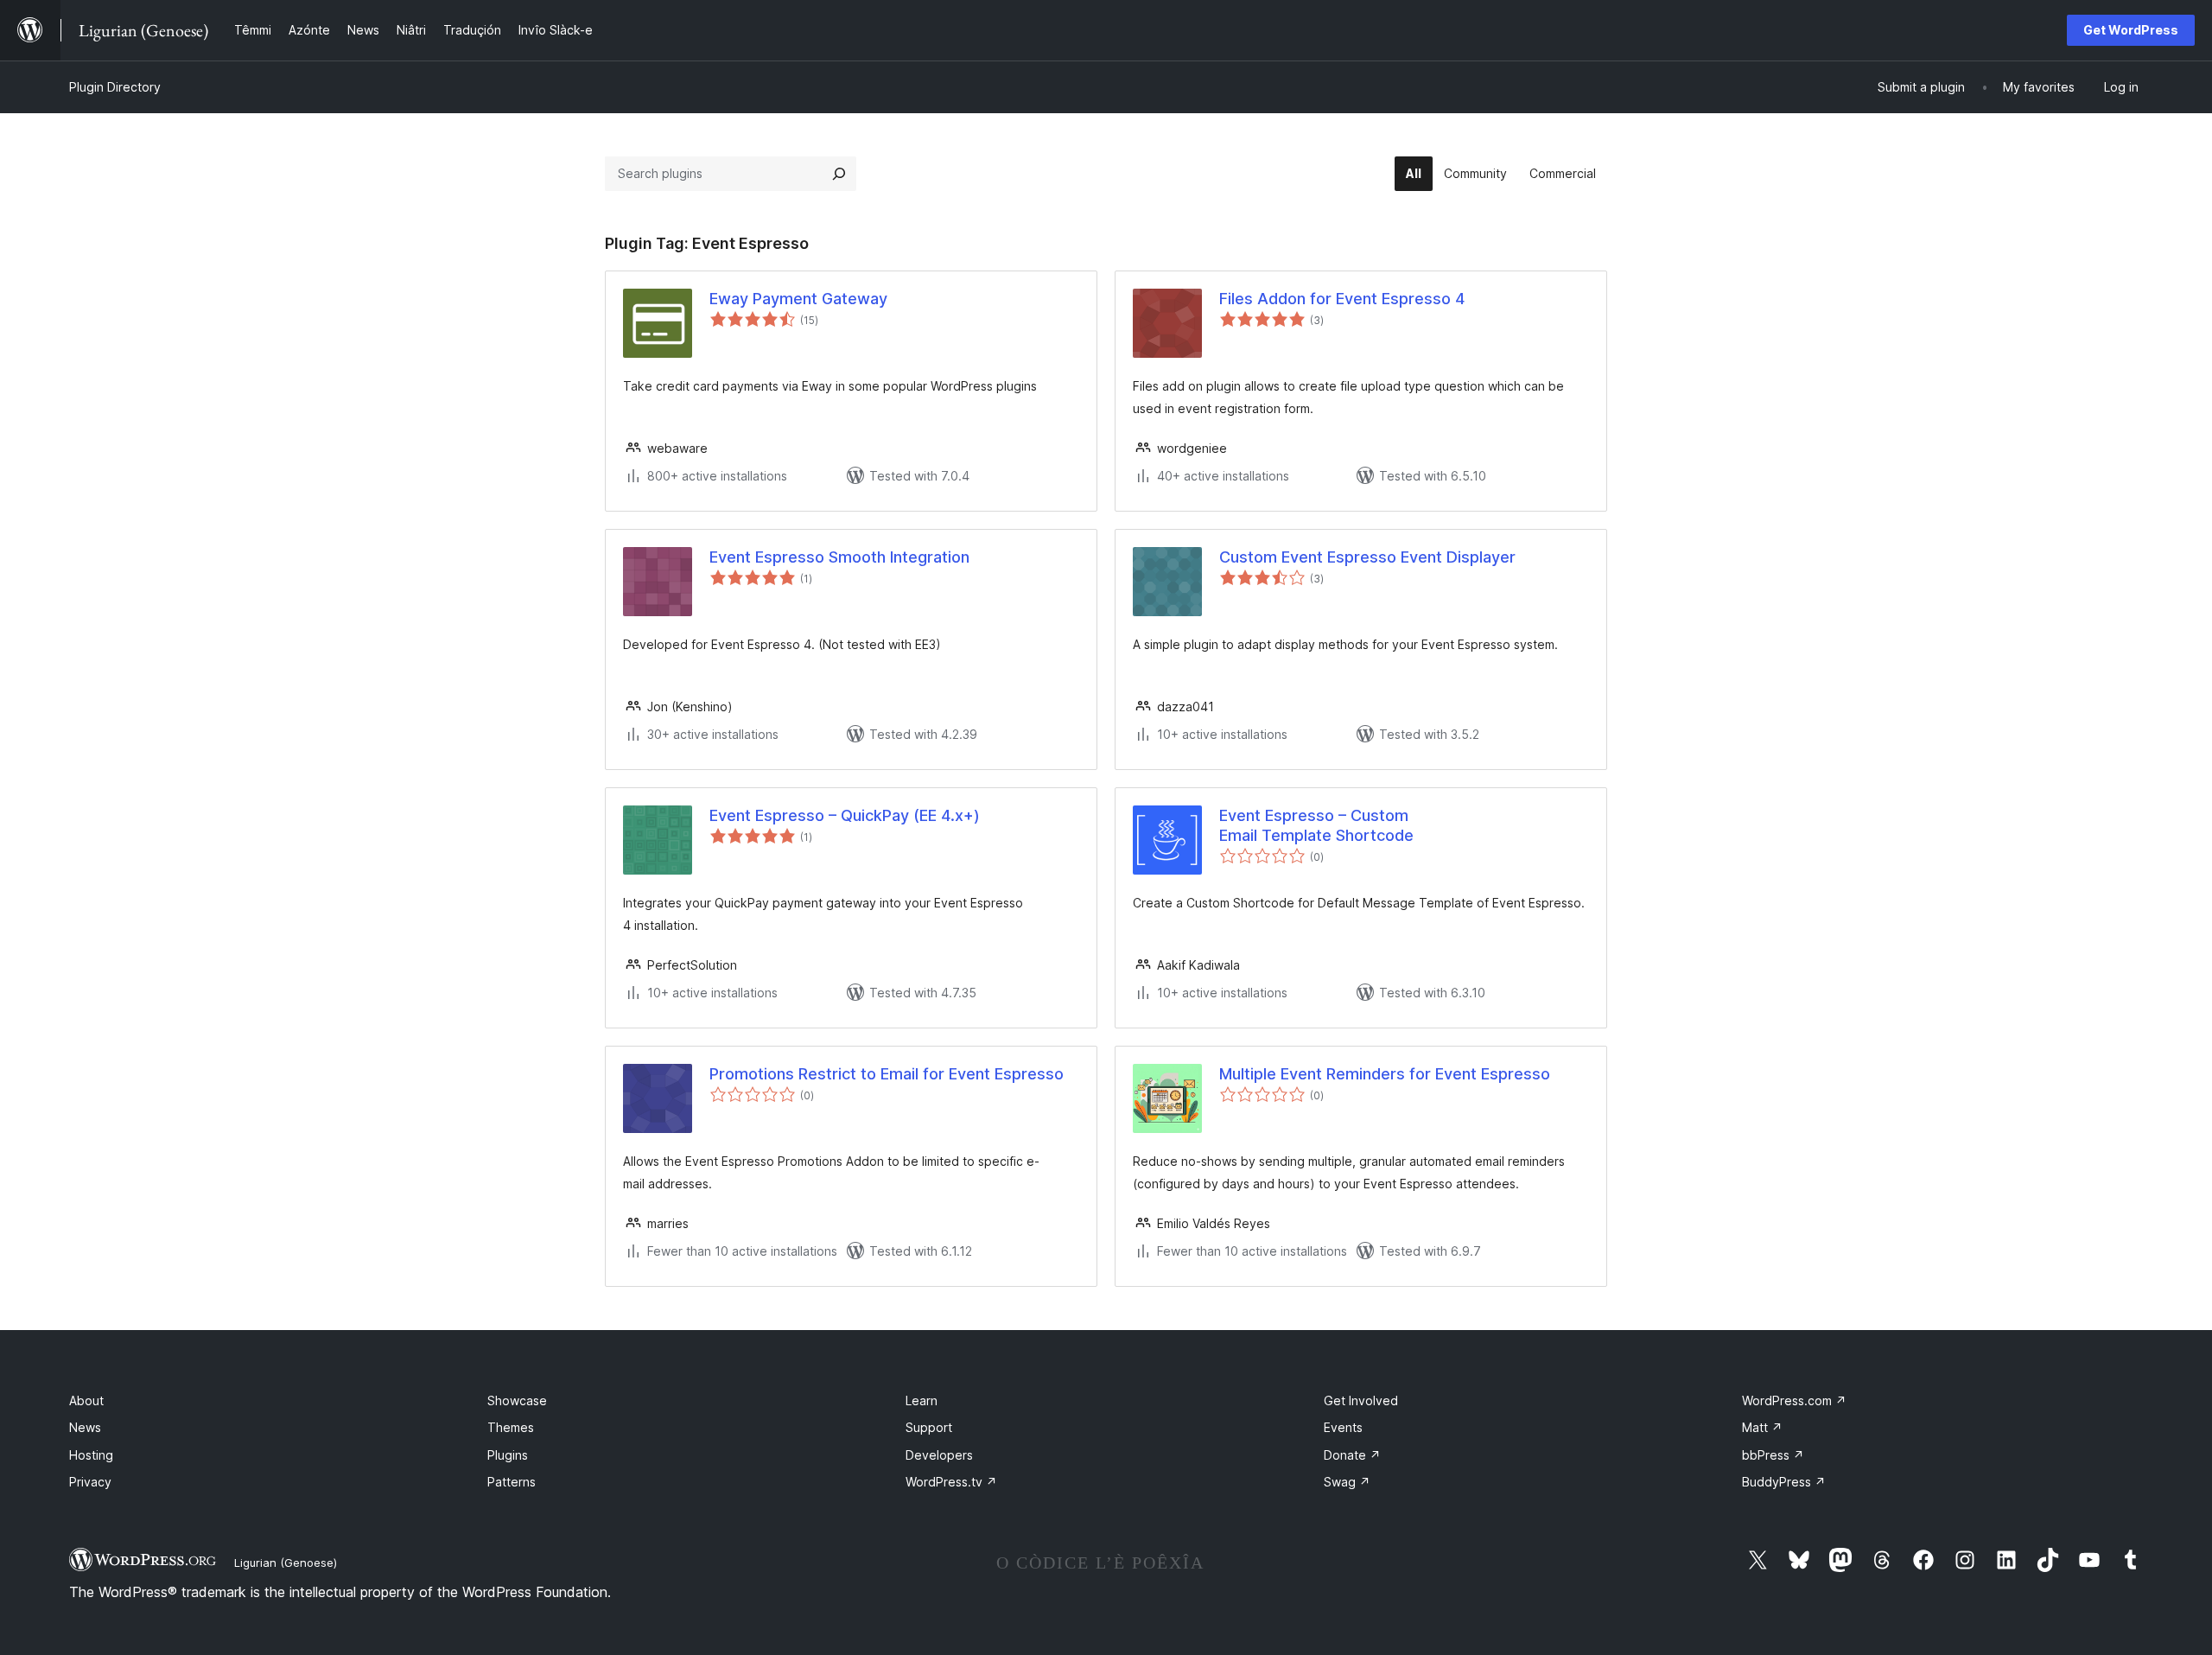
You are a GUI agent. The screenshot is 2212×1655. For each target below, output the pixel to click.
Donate (1352, 1455)
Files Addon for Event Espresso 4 (1342, 299)
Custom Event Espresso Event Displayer (1367, 557)
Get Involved (1361, 1400)
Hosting (91, 1455)
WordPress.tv (951, 1482)
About (86, 1400)
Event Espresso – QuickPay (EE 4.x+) (845, 815)
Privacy (90, 1482)
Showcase (517, 1400)
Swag (1347, 1482)
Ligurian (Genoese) (286, 1563)
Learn (922, 1400)
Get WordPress (2131, 30)
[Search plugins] (839, 174)
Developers (939, 1455)
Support (929, 1427)
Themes (511, 1427)
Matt (1762, 1427)
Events (1343, 1427)
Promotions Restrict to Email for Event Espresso (887, 1074)
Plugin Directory (115, 87)
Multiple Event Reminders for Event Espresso (1385, 1074)
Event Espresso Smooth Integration (839, 557)
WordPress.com (1794, 1400)
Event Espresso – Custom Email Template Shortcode (1316, 825)
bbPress (1773, 1455)
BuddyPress (1784, 1482)
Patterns (512, 1482)
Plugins (508, 1455)
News (85, 1427)
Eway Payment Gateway (798, 299)
